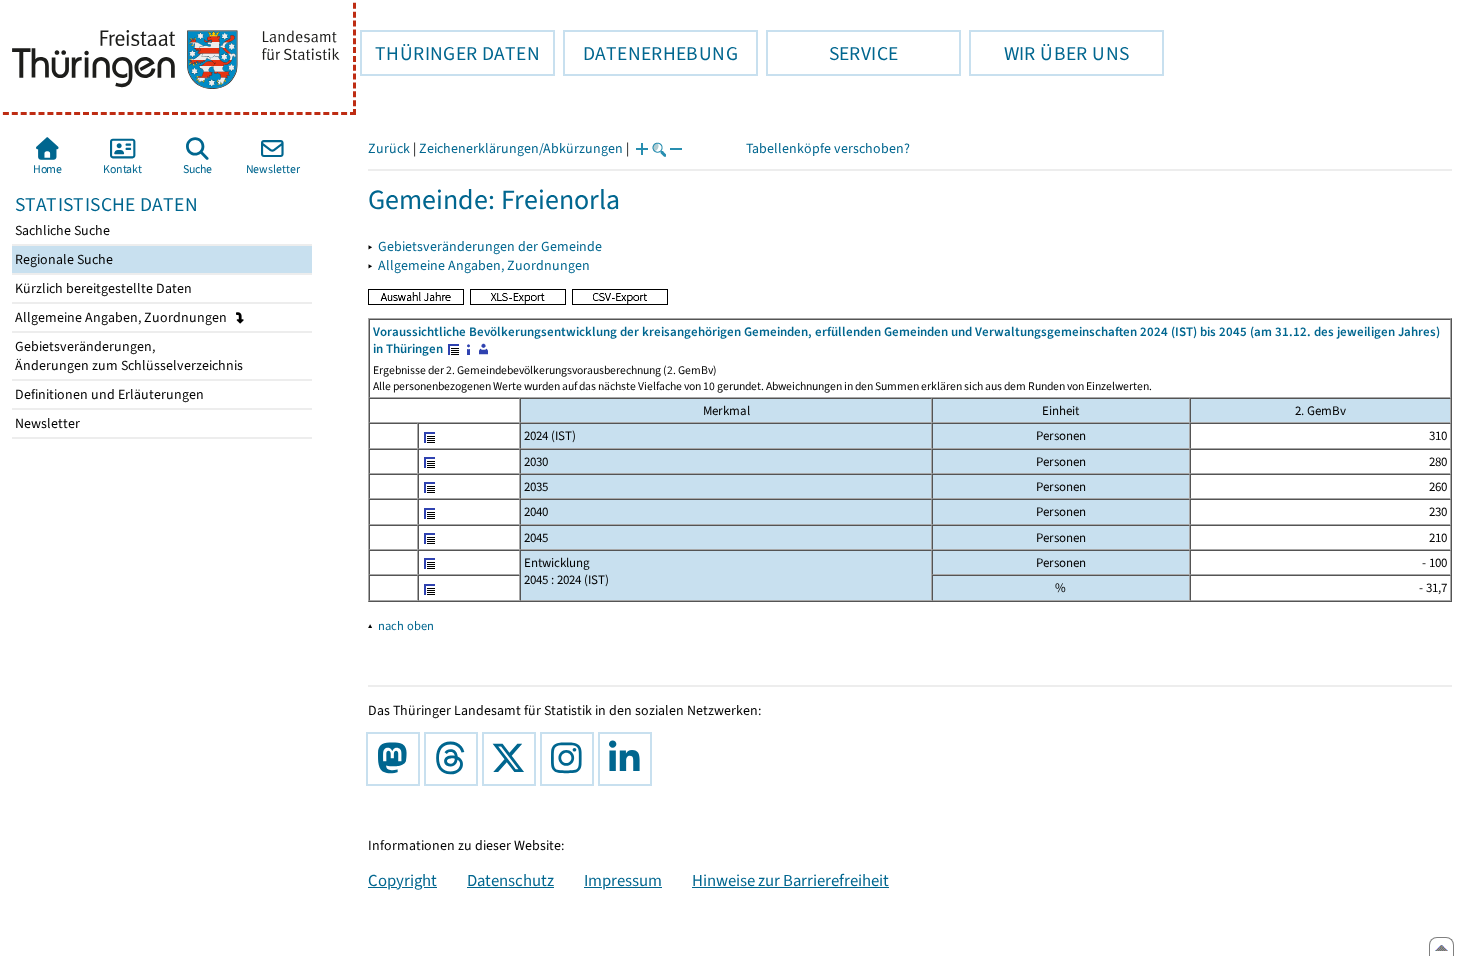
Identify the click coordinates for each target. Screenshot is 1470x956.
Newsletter (46, 423)
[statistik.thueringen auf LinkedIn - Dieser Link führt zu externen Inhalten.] (629, 759)
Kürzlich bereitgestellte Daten (102, 288)
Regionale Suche (62, 259)
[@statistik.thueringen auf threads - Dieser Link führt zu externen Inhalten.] (455, 759)
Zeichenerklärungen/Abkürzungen (521, 148)
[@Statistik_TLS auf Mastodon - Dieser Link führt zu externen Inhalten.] (397, 759)
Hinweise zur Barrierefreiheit (790, 880)
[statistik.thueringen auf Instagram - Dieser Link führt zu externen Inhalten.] (571, 759)
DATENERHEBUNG (650, 53)
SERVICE (832, 53)
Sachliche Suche (61, 230)
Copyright (402, 880)
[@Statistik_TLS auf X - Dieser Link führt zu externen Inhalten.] (513, 759)
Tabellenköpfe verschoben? (828, 148)
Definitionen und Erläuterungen (108, 394)
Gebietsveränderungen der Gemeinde (490, 246)
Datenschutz (510, 880)
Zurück (389, 148)
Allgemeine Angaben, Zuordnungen (122, 317)
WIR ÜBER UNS (1049, 53)
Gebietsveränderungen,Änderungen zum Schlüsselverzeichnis (127, 356)
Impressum (623, 880)
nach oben (406, 625)
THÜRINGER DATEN (450, 53)
